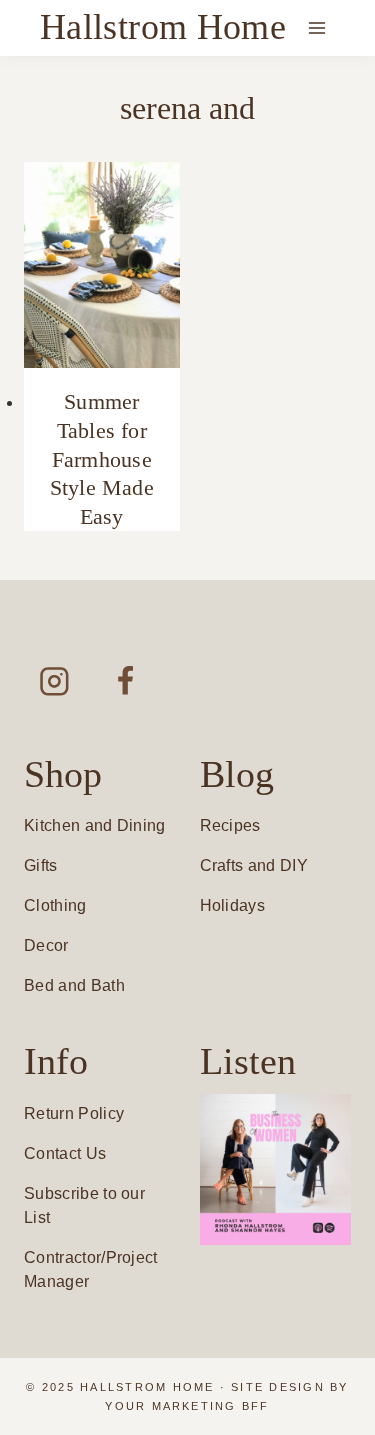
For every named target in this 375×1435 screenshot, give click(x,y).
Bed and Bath (74, 985)
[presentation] (102, 265)
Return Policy (74, 1113)
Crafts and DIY (254, 865)
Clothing (55, 905)
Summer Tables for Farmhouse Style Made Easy (102, 458)
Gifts (41, 865)
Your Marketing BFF (187, 1406)
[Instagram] (54, 680)
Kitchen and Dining (95, 825)
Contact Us (65, 1153)
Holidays (233, 905)
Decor (46, 945)
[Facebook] (125, 680)
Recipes (230, 825)
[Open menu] (316, 27)
